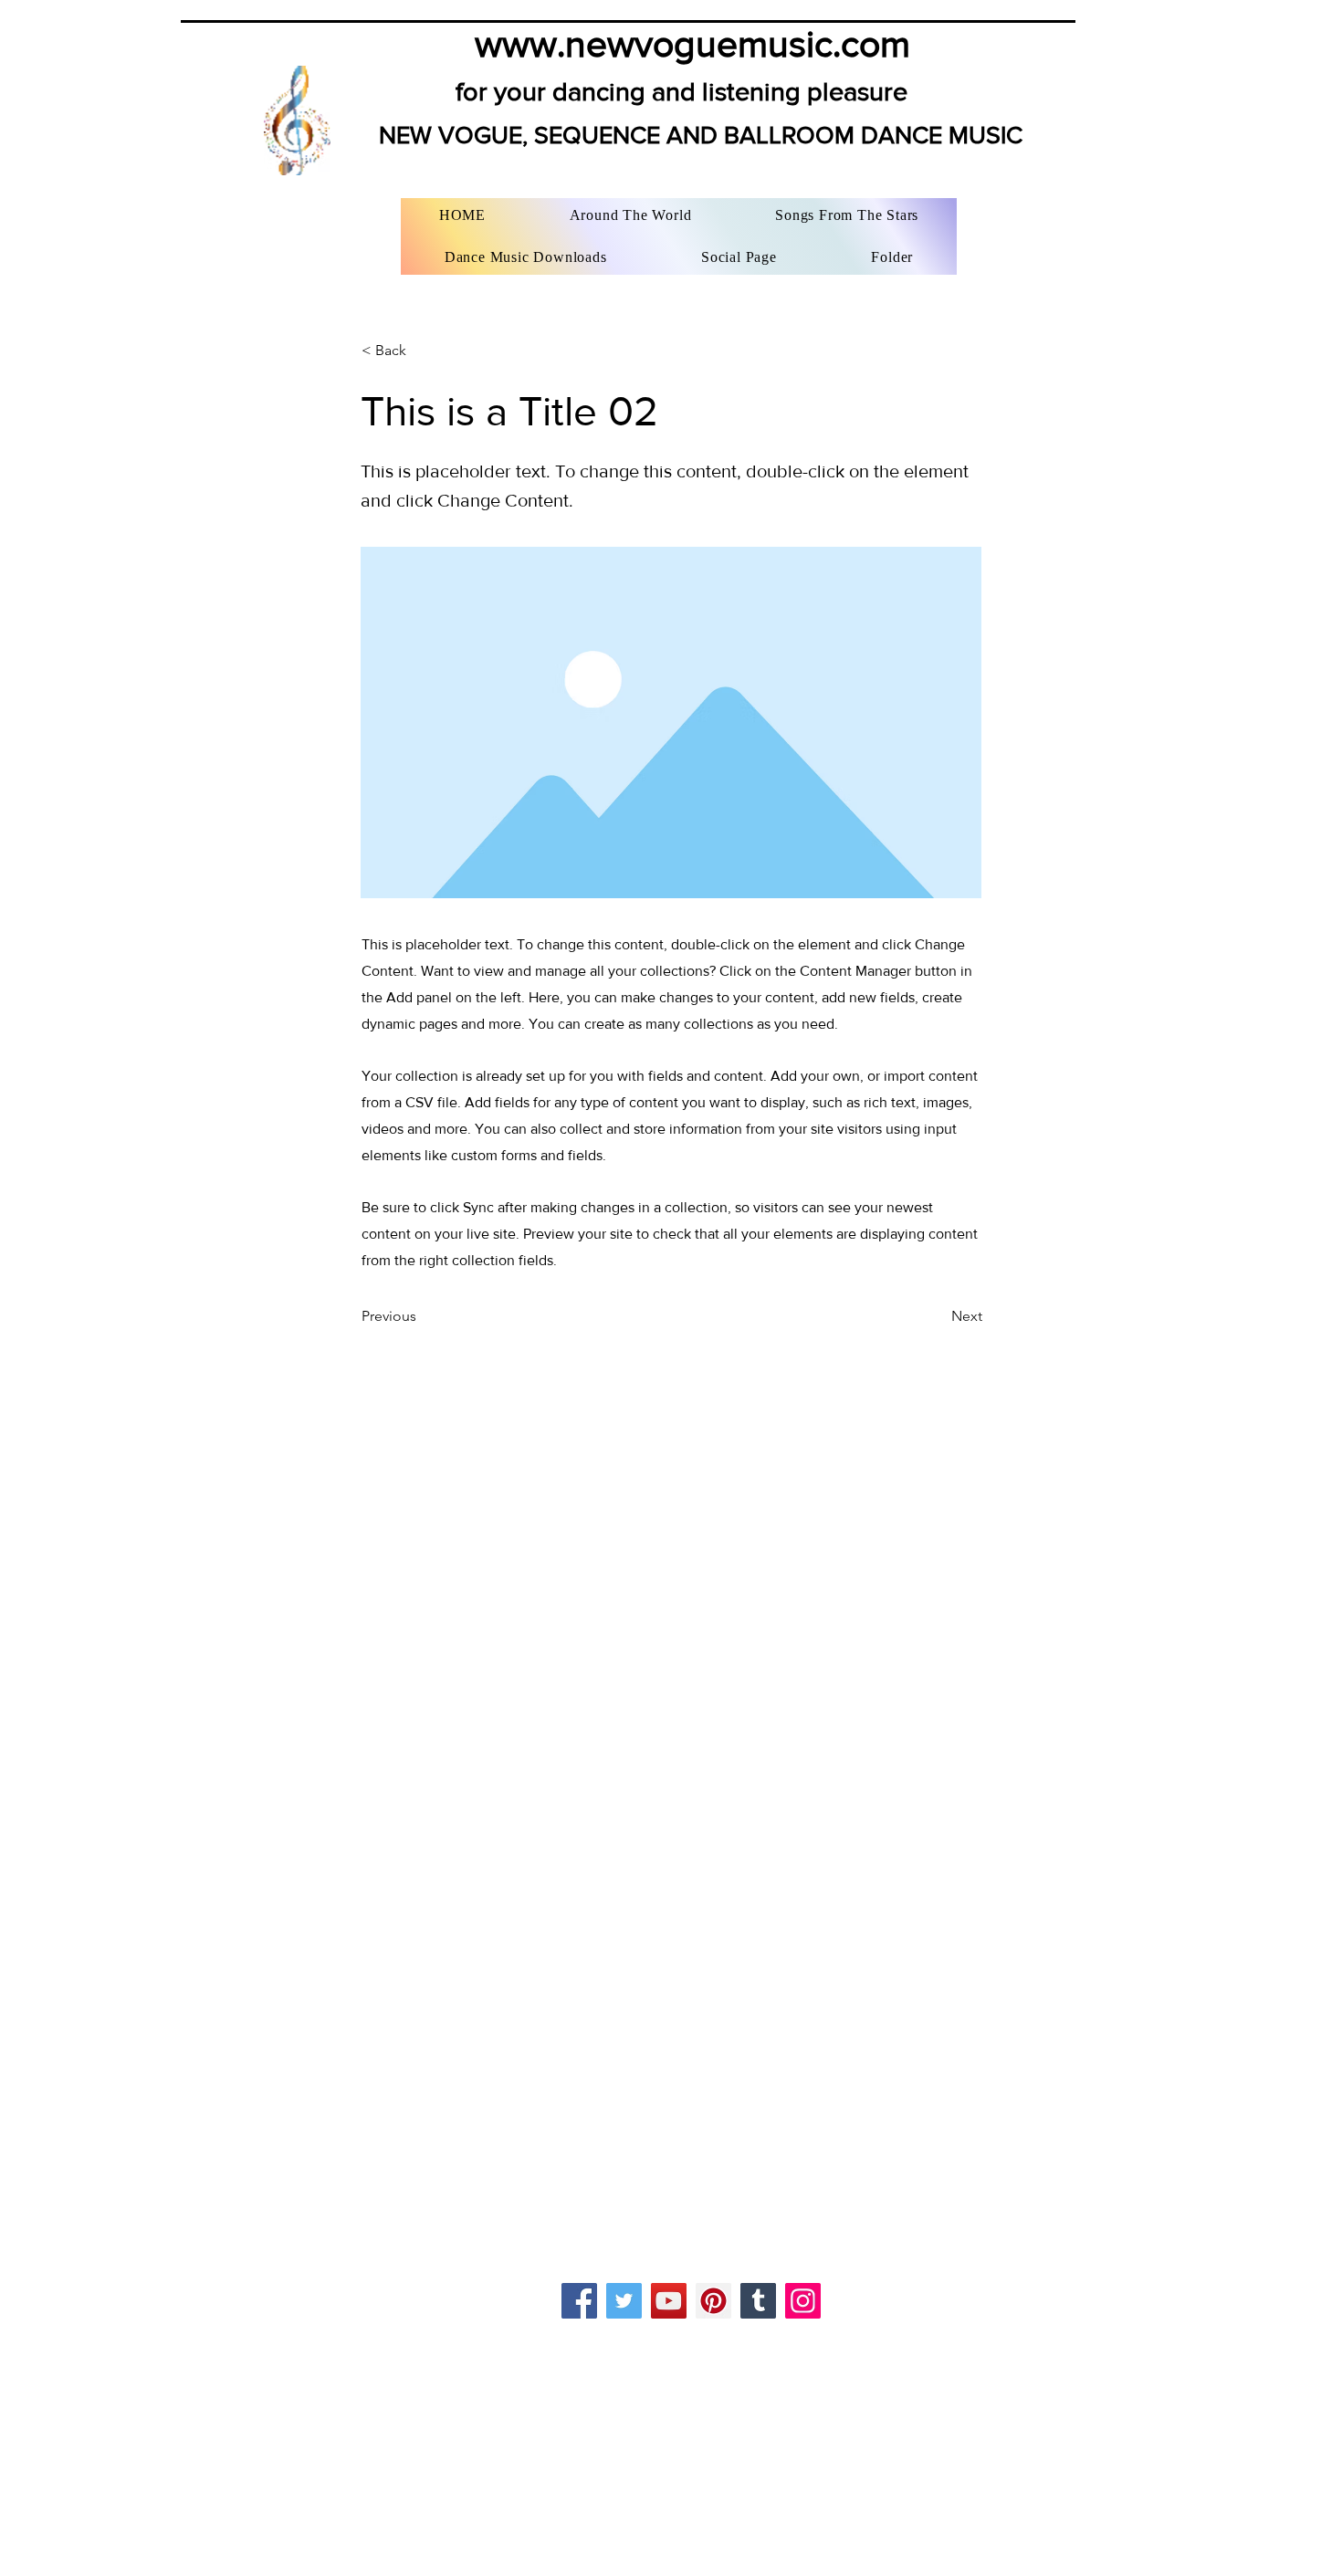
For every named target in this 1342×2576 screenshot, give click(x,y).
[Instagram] (803, 2301)
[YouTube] (669, 2301)
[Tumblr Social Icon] (758, 2301)
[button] (422, 351)
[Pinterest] (713, 2301)
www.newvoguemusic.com (692, 43)
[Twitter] (624, 2301)
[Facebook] (579, 2301)
